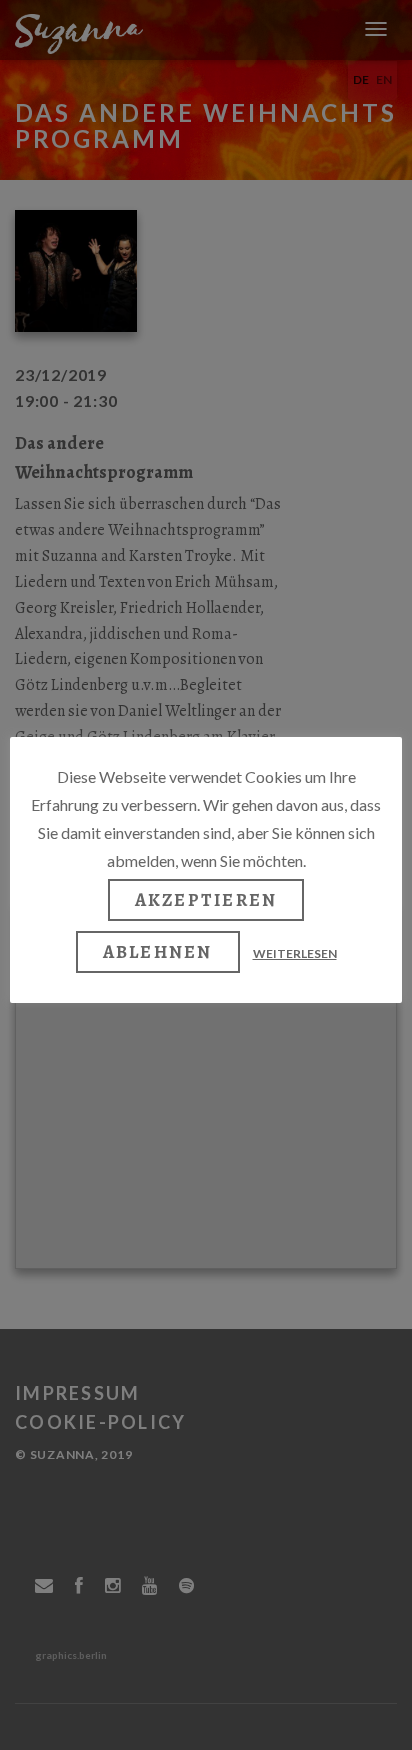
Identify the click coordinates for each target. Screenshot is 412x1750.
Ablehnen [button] (158, 952)
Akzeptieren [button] (206, 900)
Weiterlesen (295, 953)
